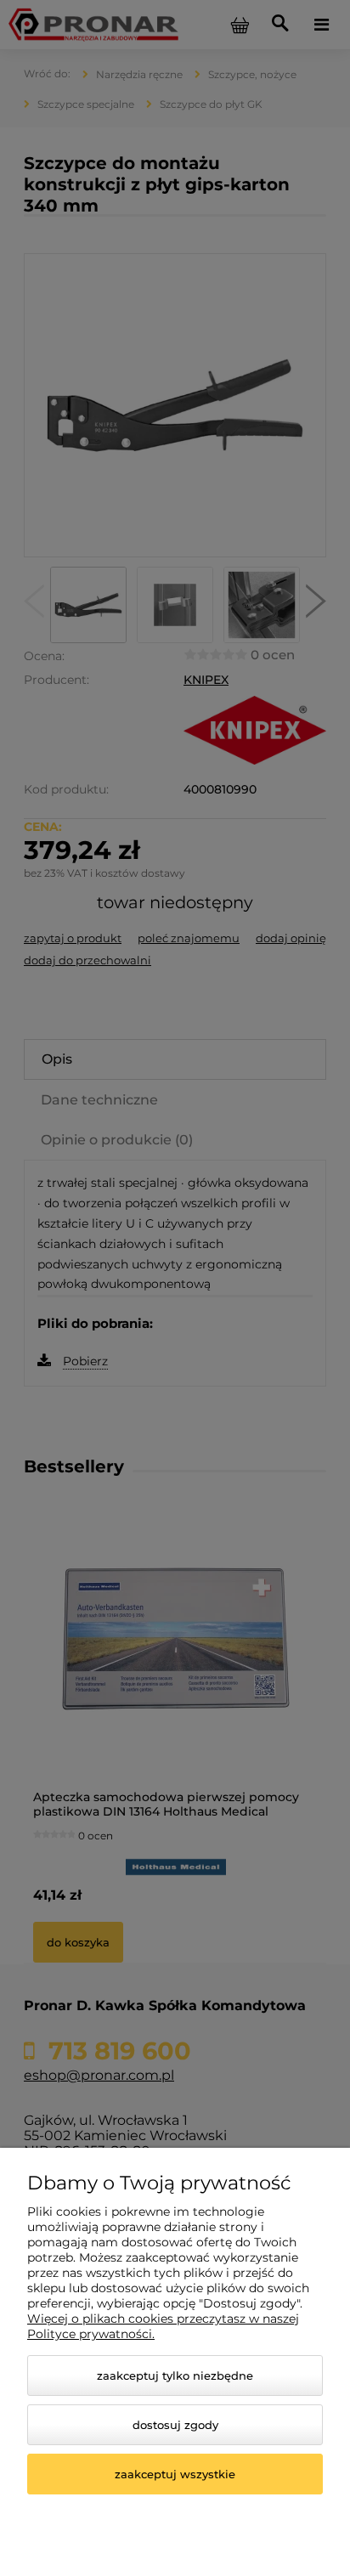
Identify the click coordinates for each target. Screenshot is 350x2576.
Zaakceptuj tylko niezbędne (175, 2375)
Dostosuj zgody (175, 2425)
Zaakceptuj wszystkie (175, 2474)
